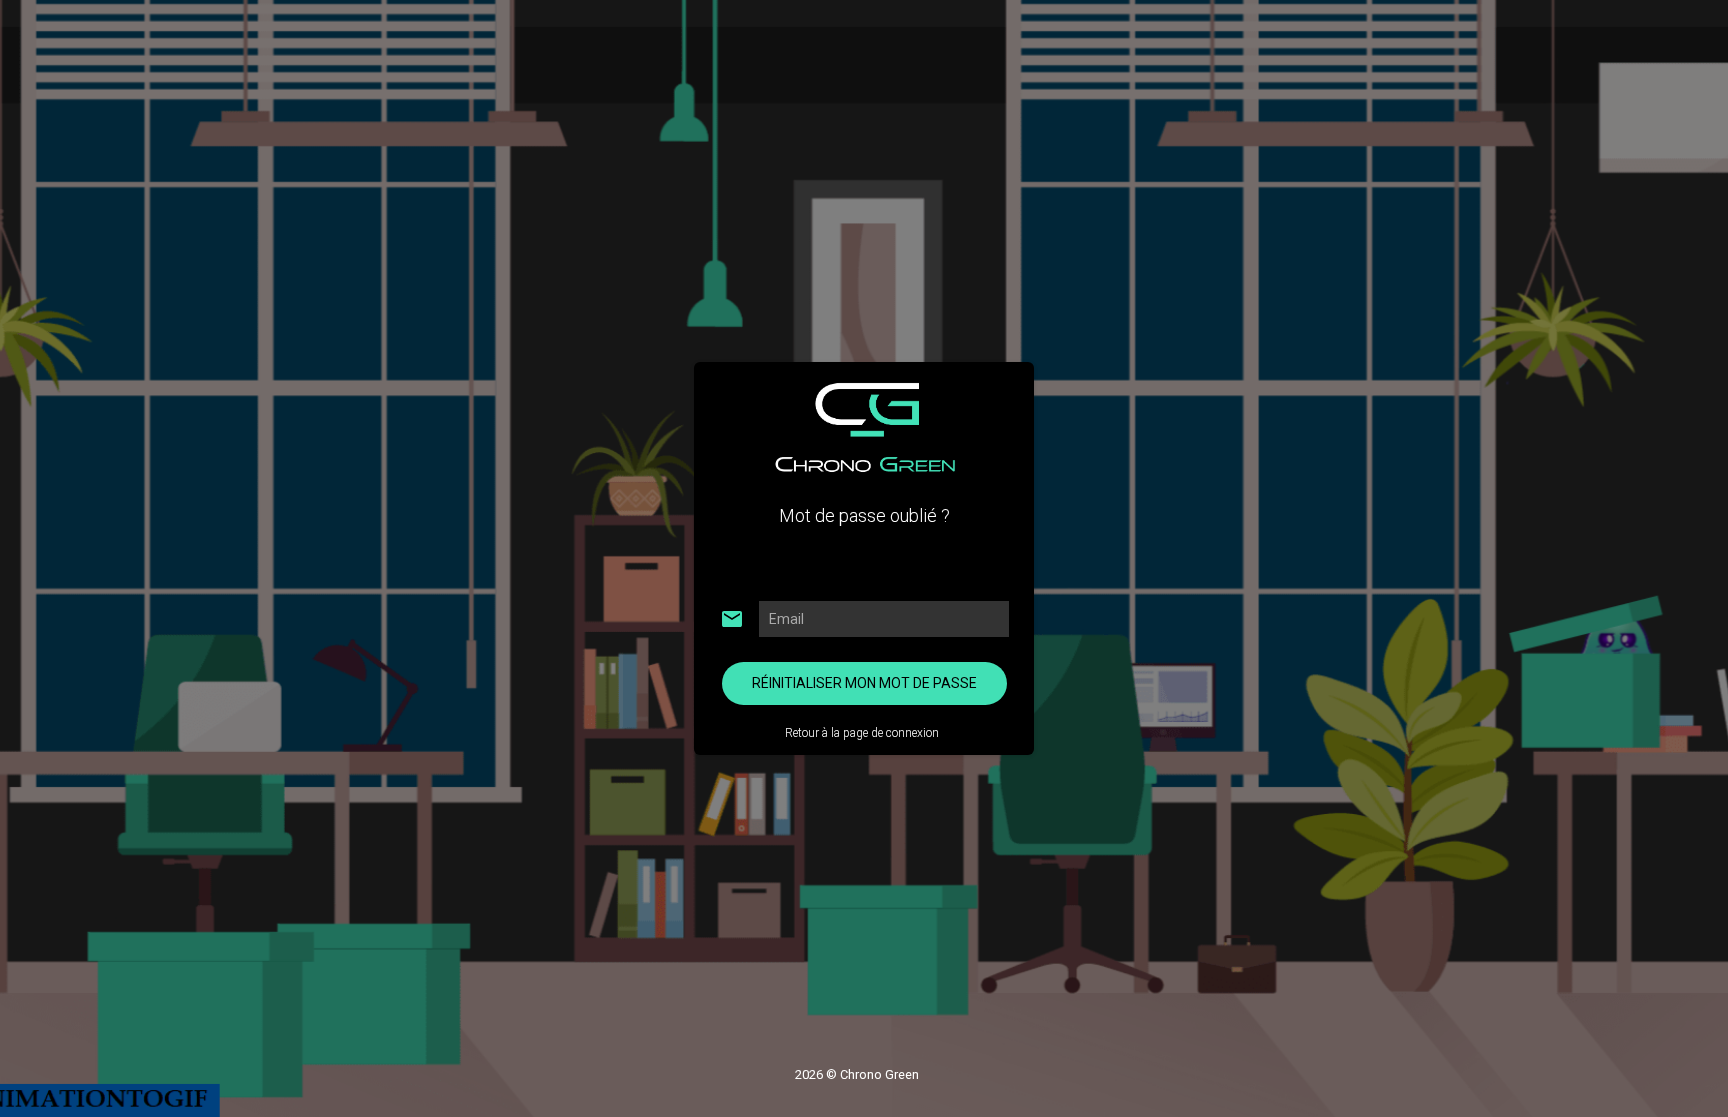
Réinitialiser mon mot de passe (864, 683)
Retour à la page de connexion (862, 733)
